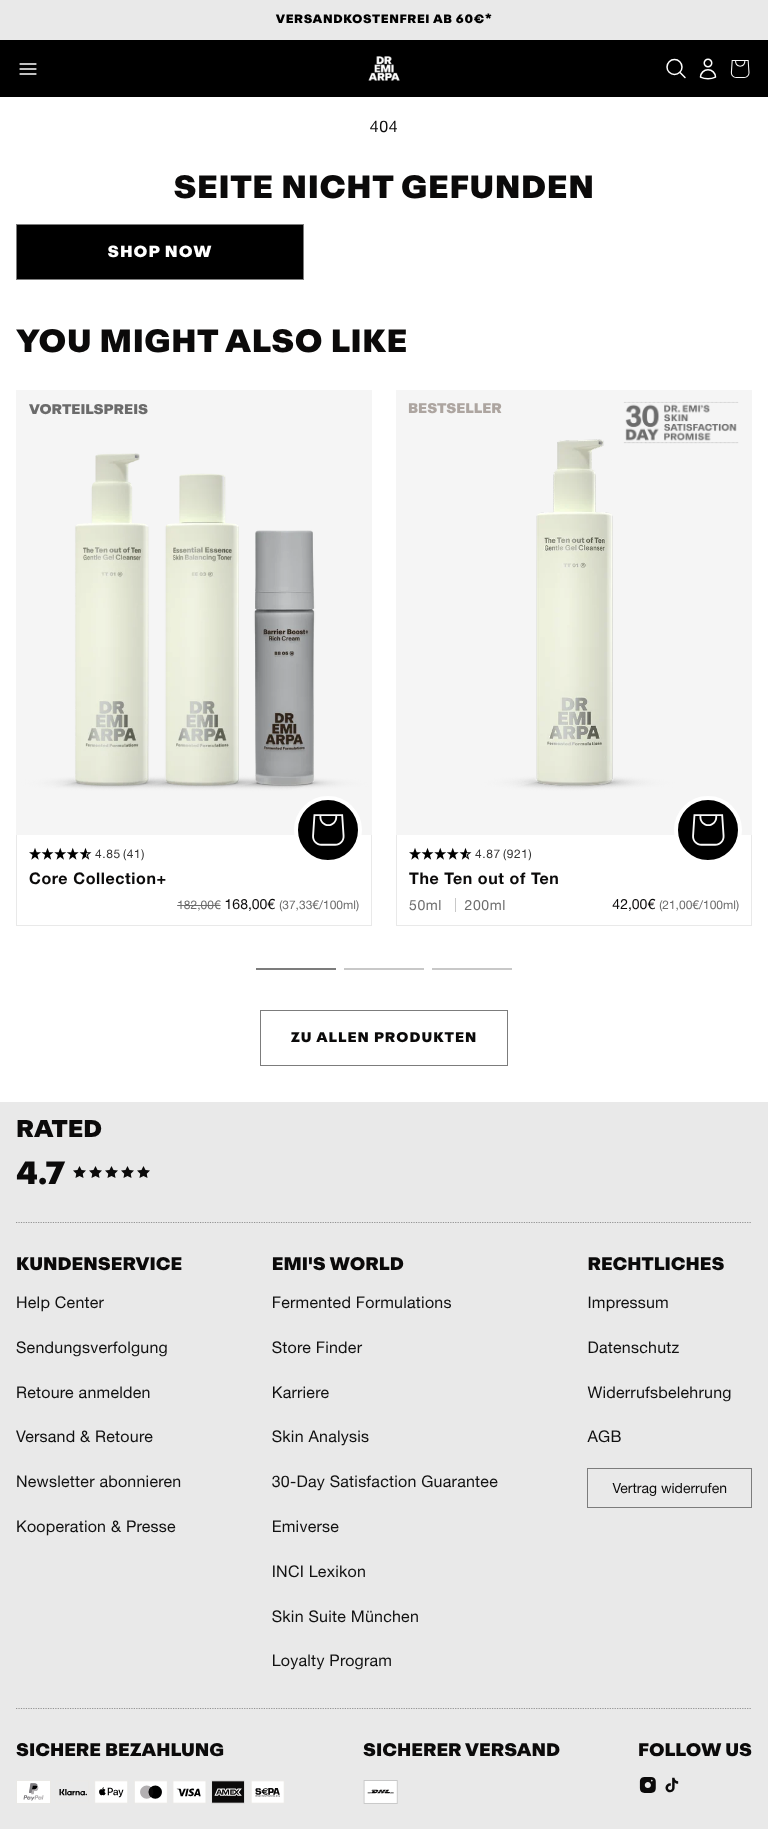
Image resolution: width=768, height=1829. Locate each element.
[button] (28, 69)
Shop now (159, 251)
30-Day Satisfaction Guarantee (385, 1482)
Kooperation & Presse (96, 1527)
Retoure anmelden (83, 1393)
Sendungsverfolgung (92, 1348)
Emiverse (305, 1527)
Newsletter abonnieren (98, 1482)
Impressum (628, 1303)
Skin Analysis (321, 1437)
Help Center (60, 1303)
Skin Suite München (345, 1617)
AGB (604, 1437)
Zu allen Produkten (384, 1037)
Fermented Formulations (362, 1303)
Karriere (301, 1393)
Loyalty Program (332, 1661)
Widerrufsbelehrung (659, 1393)
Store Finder (317, 1348)
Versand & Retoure (84, 1437)
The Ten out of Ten (484, 879)
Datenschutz (633, 1348)
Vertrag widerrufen (669, 1488)
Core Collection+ (98, 879)
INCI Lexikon (319, 1572)
